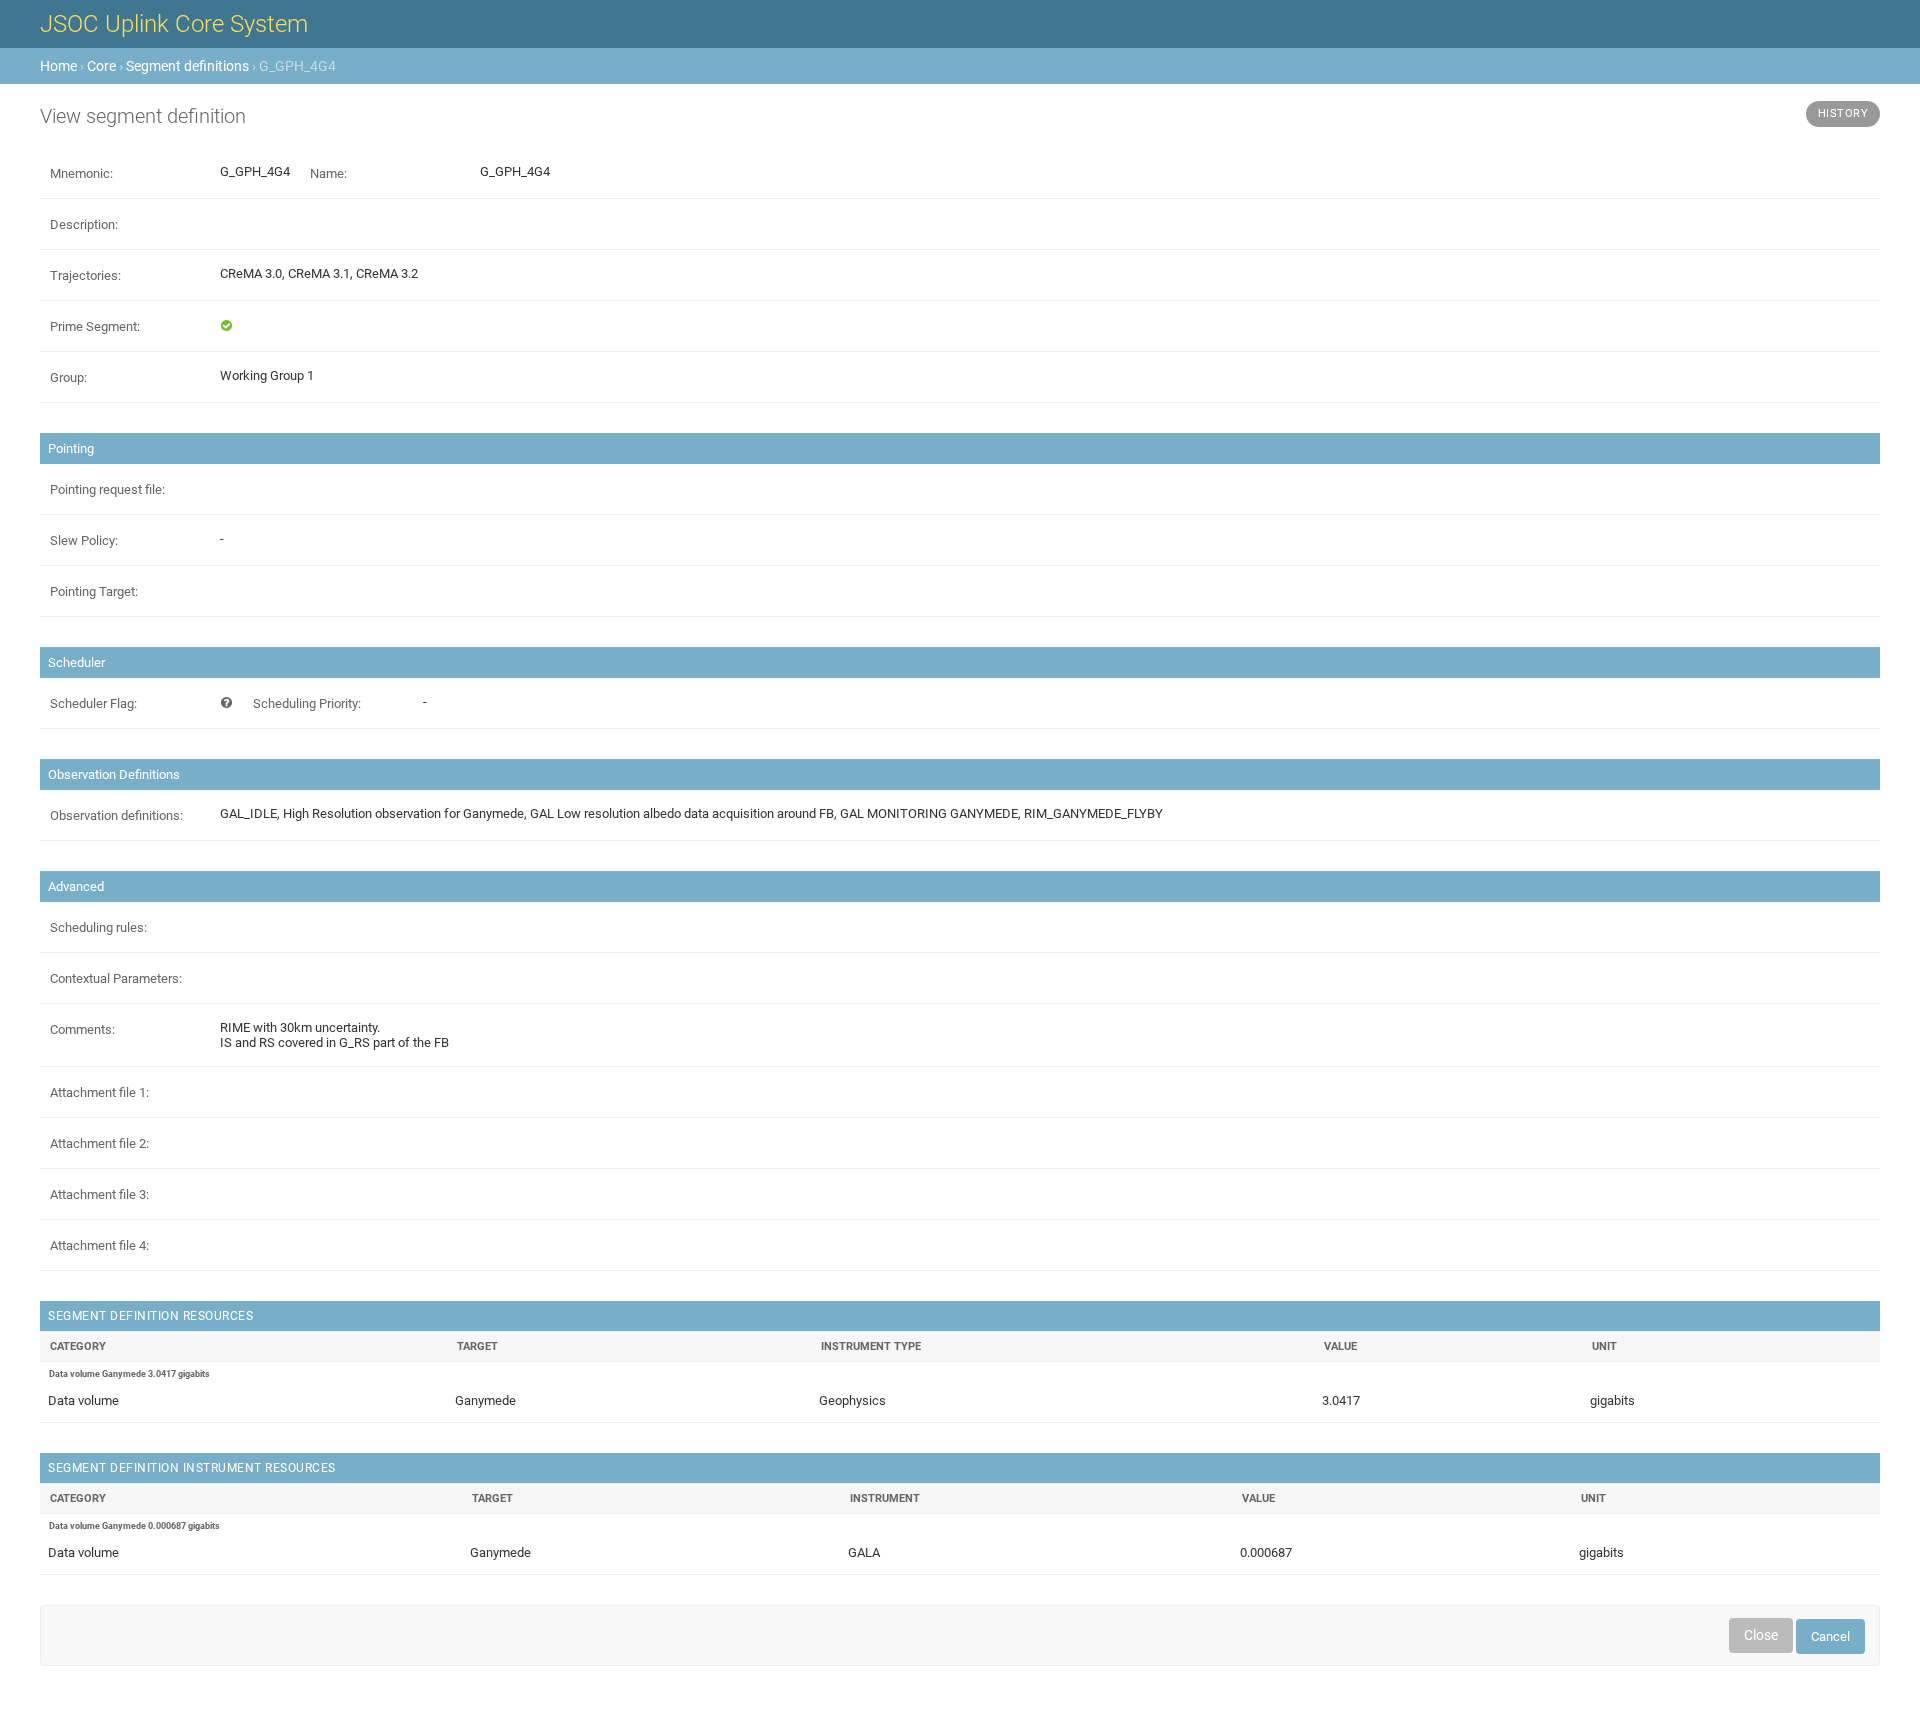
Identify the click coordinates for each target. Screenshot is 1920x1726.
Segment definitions (187, 66)
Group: (68, 377)
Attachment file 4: (99, 1245)
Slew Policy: (84, 540)
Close (1761, 1635)
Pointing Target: (94, 591)
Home (58, 66)
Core (101, 66)
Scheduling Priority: (307, 703)
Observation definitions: (116, 815)
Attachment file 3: (99, 1194)
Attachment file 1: (99, 1092)
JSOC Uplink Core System (174, 24)
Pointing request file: (107, 489)
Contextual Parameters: (116, 978)
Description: (84, 224)
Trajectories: (85, 275)
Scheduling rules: (98, 927)
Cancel (1830, 1636)
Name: (328, 173)
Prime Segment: (95, 326)
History (1843, 113)
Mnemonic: (81, 173)
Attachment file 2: (99, 1143)
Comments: (82, 1029)
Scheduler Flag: (93, 703)
